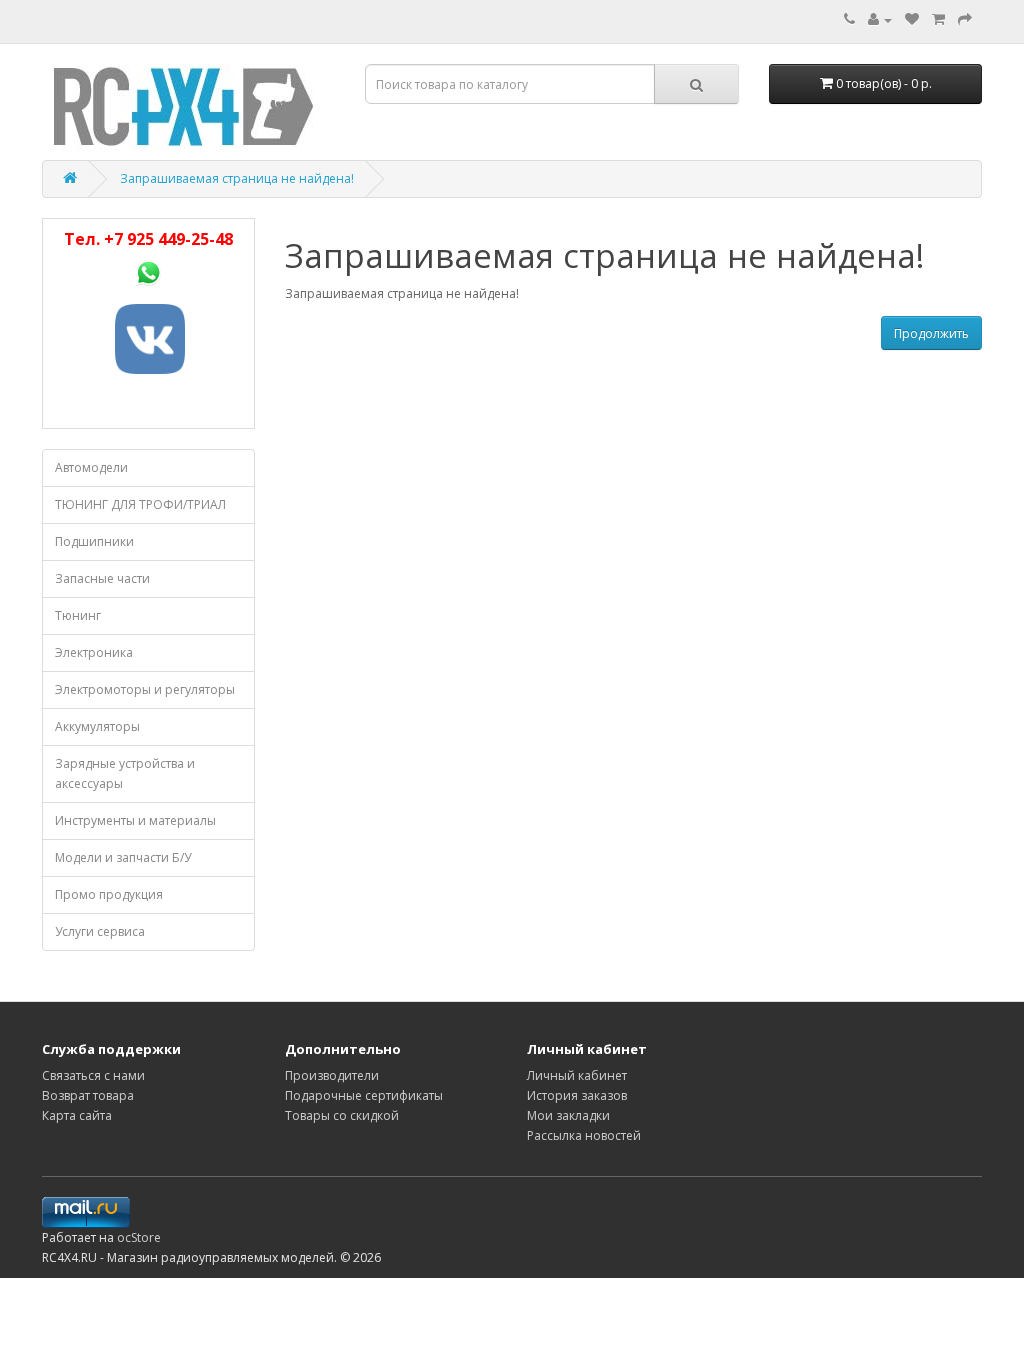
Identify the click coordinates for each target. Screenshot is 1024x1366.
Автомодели (91, 467)
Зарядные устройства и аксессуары (125, 773)
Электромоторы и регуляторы (145, 689)
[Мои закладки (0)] (912, 19)
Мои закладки (568, 1115)
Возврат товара (88, 1095)
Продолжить (931, 333)
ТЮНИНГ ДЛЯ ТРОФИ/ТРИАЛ (140, 504)
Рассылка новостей (584, 1135)
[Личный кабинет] (880, 19)
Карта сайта (77, 1115)
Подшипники (94, 541)
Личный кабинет (577, 1075)
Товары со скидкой (342, 1115)
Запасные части (102, 578)
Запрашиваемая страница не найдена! (237, 178)
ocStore (139, 1237)
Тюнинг (78, 615)
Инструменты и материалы (135, 820)
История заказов (577, 1095)
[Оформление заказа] (965, 19)
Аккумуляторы (97, 726)
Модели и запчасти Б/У (123, 857)
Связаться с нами (93, 1075)
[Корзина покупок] (938, 19)
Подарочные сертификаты (364, 1095)
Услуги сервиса (100, 931)
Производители (332, 1075)
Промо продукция (109, 894)
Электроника (94, 652)
